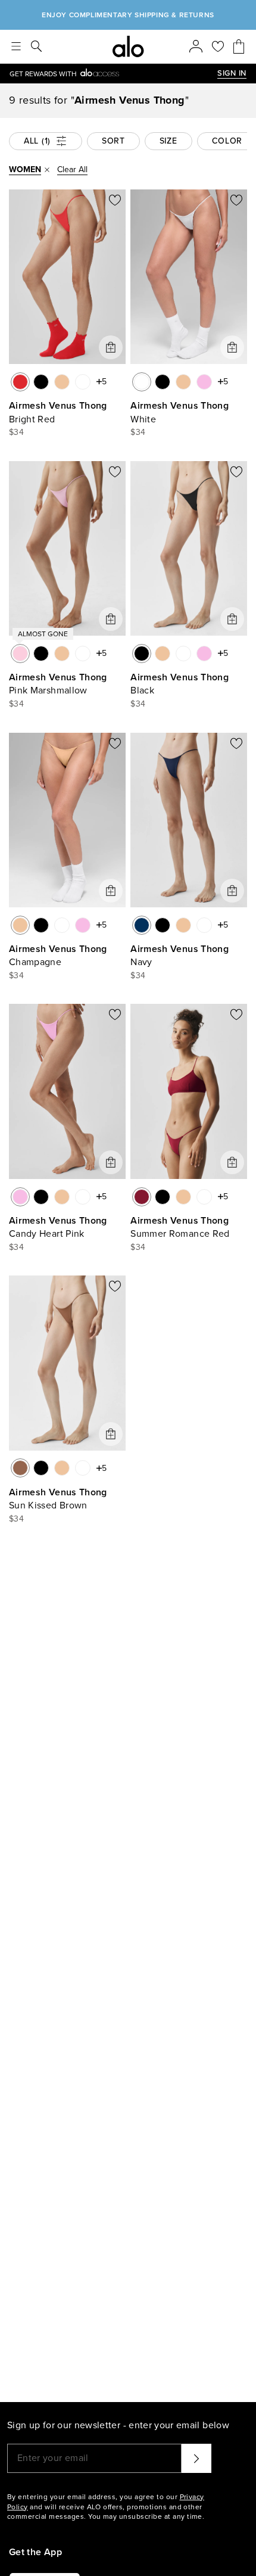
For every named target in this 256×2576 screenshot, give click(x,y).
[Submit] (196, 2458)
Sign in (232, 73)
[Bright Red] (20, 382)
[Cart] (239, 46)
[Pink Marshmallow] (20, 654)
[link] (113, 74)
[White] (83, 382)
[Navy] (142, 925)
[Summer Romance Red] (142, 1197)
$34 (16, 432)
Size (168, 141)
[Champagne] (62, 382)
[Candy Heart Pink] (204, 382)
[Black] (41, 382)
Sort (113, 141)
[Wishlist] (218, 46)
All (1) (37, 141)
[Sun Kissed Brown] (20, 1468)
